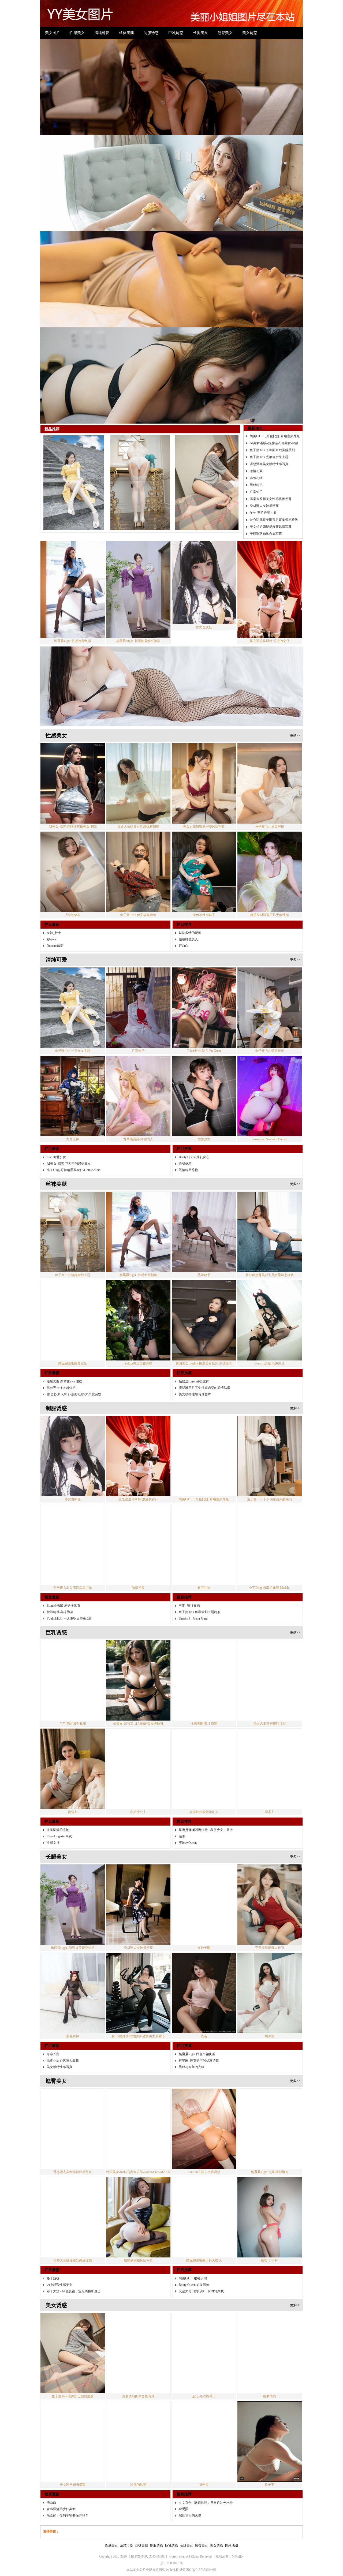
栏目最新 (52, 636)
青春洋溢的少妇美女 (61, 2221)
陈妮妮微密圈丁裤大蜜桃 (204, 1972)
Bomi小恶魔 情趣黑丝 (269, 1075)
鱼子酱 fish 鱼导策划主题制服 (200, 1324)
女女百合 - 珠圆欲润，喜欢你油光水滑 (206, 2214)
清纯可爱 (102, 33)
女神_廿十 (54, 645)
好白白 (184, 657)
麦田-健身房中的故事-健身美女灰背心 (138, 1748)
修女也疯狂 (204, 339)
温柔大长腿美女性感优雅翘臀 (271, 210)
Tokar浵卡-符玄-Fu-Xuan (204, 762)
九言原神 (73, 851)
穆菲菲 (51, 651)
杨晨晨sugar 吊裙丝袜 (194, 1093)
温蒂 (182, 1548)
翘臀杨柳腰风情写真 (138, 1972)
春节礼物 (256, 189)
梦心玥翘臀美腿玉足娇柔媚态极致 (274, 231)
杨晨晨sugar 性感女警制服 (73, 352)
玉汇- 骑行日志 (189, 1317)
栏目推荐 (184, 636)
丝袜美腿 (126, 33)
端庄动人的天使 (190, 2227)
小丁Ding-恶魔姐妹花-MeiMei (270, 1299)
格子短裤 (53, 1990)
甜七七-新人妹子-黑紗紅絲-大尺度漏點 (74, 1106)
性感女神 (53, 1554)
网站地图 (232, 2257)
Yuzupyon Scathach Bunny (269, 851)
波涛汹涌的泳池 (58, 1542)
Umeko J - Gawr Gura (193, 1330)
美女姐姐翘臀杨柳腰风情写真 (271, 238)
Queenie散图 (55, 657)
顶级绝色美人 (188, 651)
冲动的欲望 (138, 2196)
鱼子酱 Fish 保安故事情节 (138, 627)
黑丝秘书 (256, 196)
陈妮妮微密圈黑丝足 (73, 1075)
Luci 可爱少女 (56, 869)
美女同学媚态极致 (73, 2196)
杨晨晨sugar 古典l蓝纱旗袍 (270, 1884)
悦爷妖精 (185, 875)
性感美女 (77, 33)
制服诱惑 (151, 33)
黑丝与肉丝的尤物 (192, 1779)
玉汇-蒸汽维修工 (204, 2108)
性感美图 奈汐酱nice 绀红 (64, 1093)
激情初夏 (256, 182)
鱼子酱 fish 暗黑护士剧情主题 (73, 2108)
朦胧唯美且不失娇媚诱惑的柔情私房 (204, 1100)
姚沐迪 (270, 1748)
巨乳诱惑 (176, 33)
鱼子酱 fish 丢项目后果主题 (269, 169)
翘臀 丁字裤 (269, 1972)
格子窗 (270, 2196)
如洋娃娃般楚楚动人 (204, 1524)
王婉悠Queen (188, 1554)
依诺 (204, 1748)
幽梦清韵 (270, 2108)
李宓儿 (270, 1524)
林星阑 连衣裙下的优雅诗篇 (199, 1772)
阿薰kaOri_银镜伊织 (193, 1990)
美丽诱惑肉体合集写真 (266, 245)
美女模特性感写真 (59, 1779)
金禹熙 (184, 2221)
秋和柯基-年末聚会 (60, 1324)
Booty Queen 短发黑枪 (194, 1997)
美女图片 (53, 33)
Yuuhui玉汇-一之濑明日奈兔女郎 (70, 1330)
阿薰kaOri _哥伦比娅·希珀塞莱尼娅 (275, 148)
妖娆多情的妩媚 (190, 645)
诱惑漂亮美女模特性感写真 (269, 175)
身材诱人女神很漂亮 (264, 217)
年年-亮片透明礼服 (263, 224)
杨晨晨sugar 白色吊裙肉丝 (197, 1766)
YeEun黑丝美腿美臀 (138, 1075)
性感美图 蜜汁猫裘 (204, 1435)
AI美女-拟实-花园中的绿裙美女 (69, 875)
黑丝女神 (73, 1748)
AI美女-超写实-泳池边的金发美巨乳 (138, 1435)
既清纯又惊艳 (188, 882)
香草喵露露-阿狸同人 (138, 851)
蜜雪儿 (73, 1524)
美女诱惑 (250, 33)
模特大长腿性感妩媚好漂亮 (73, 1972)
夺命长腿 (53, 1766)
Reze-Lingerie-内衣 (59, 1548)
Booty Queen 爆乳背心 (194, 869)
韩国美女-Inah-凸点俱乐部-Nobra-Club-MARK (138, 1884)
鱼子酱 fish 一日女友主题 (73, 762)
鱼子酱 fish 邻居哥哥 (270, 762)
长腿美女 (200, 33)
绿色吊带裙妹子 (204, 627)
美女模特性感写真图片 (195, 1106)
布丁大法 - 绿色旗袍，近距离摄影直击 (74, 2003)
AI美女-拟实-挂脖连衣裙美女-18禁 (274, 155)
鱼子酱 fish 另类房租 (270, 538)
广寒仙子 (256, 203)
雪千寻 (204, 2196)
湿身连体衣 (73, 627)
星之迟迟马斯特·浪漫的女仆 (270, 352)
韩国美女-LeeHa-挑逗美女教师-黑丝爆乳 (204, 1075)
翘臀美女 (225, 33)
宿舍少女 (204, 851)
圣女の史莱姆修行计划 (270, 1435)
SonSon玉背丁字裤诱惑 (204, 1884)
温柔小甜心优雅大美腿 (63, 1772)
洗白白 (51, 2214)
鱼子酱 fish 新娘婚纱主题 (73, 987)
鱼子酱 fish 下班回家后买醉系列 (272, 162)
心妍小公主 (138, 1524)
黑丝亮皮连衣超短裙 (61, 1100)
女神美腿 (204, 1659)
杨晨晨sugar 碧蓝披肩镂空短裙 (138, 352)
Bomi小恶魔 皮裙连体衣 (63, 1317)
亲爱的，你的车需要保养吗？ (68, 2227)
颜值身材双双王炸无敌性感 (270, 627)
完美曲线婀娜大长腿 (270, 1659)
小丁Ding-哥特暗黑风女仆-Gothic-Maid (74, 882)
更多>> (295, 447)
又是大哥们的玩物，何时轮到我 (201, 2003)
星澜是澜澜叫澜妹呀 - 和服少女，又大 (206, 1542)
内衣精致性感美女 (59, 1997)
